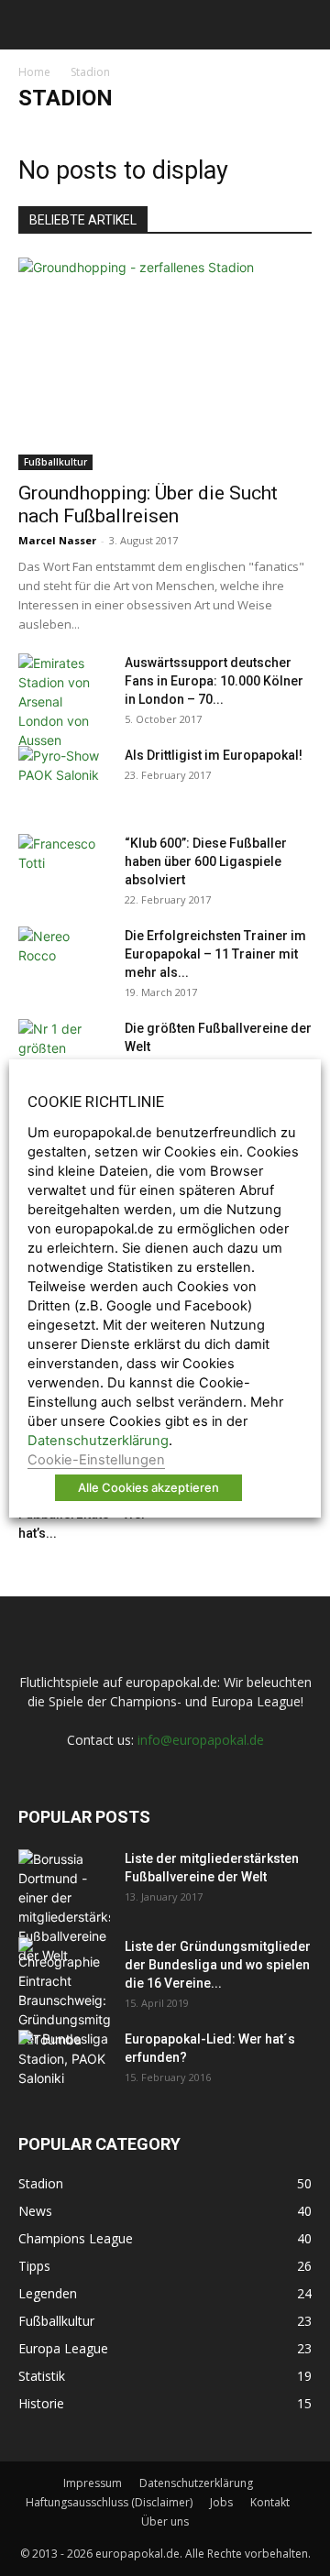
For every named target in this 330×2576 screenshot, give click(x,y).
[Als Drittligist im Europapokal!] (64, 778)
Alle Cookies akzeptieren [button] (148, 1487)
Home (34, 72)
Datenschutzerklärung (196, 2483)
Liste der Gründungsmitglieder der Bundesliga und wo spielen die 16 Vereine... (218, 1965)
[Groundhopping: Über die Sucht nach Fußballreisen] (165, 364)
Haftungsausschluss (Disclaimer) (109, 2502)
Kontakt (270, 2502)
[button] (29, 25)
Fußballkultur (55, 462)
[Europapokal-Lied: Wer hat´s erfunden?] (64, 2062)
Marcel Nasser (57, 540)
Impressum (93, 2483)
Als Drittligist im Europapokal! (214, 755)
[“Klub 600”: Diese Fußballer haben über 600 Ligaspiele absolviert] (64, 866)
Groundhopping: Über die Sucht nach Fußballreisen (148, 504)
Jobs (221, 2502)
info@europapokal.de (201, 1740)
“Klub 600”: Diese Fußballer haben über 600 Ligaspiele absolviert (206, 861)
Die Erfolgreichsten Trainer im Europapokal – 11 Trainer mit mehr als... (215, 954)
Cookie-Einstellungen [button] (96, 1460)
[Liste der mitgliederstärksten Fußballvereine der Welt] (64, 1907)
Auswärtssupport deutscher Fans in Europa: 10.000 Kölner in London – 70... (214, 681)
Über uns (165, 2521)
